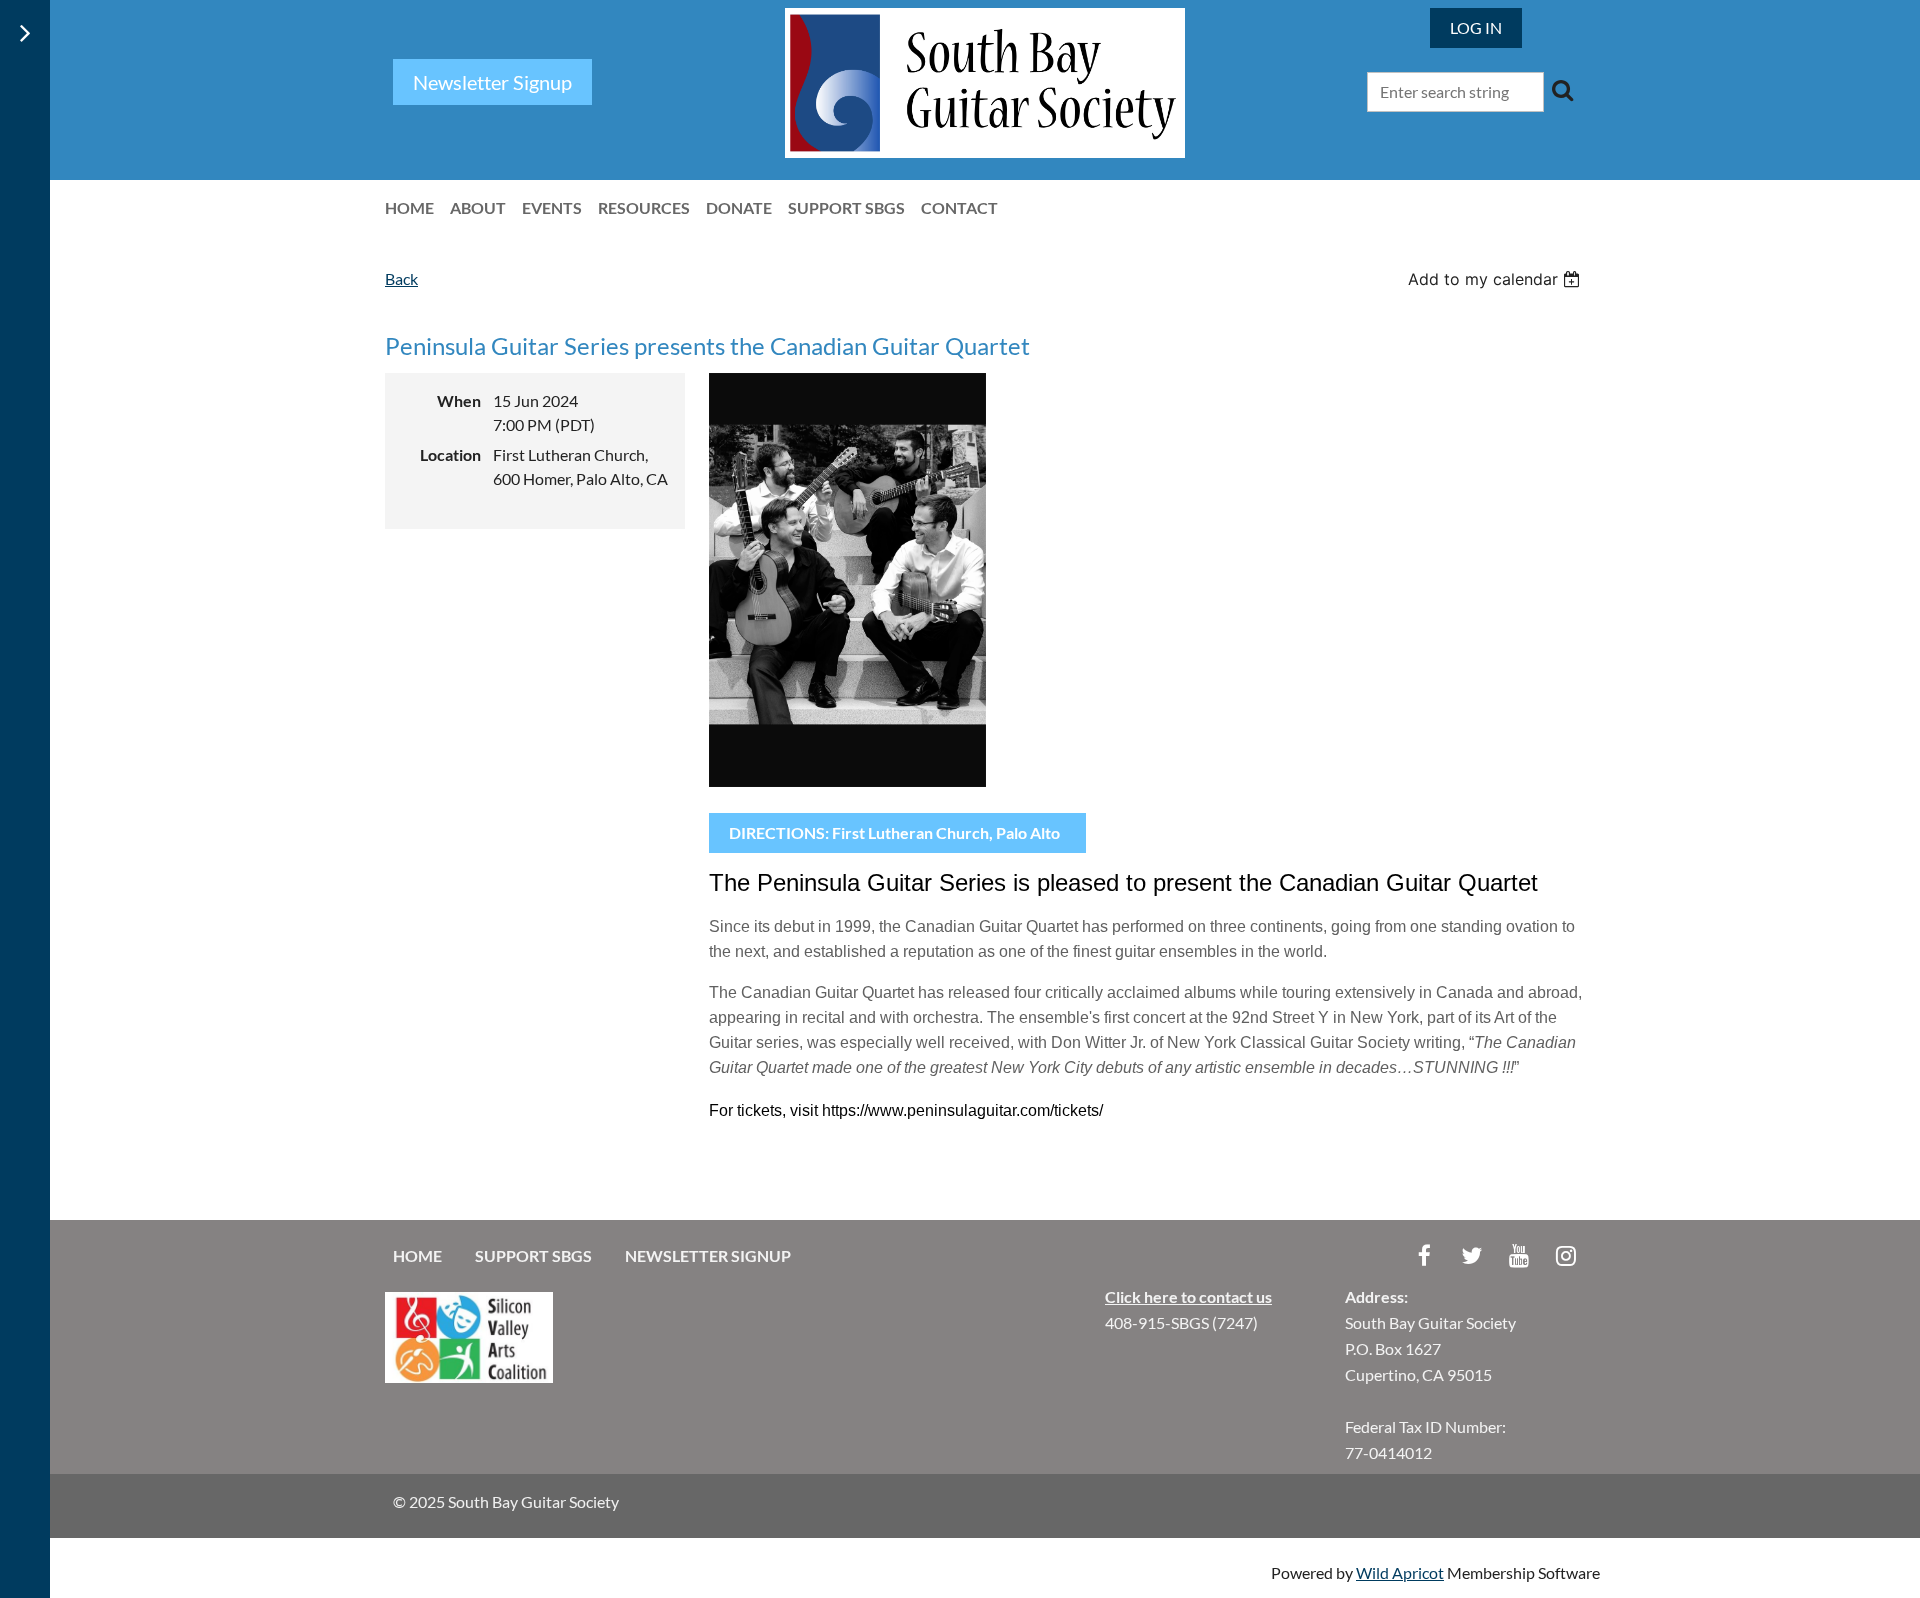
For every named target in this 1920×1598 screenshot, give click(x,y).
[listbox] (1496, 279)
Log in (1476, 27)
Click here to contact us (1188, 1296)
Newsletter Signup (708, 1255)
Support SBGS (533, 1255)
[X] (1471, 1255)
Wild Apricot (1400, 1572)
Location (450, 454)
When (459, 400)
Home (417, 1255)
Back (401, 278)
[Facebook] (1424, 1255)
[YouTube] (1518, 1255)
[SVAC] (469, 1376)
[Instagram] (1565, 1255)
